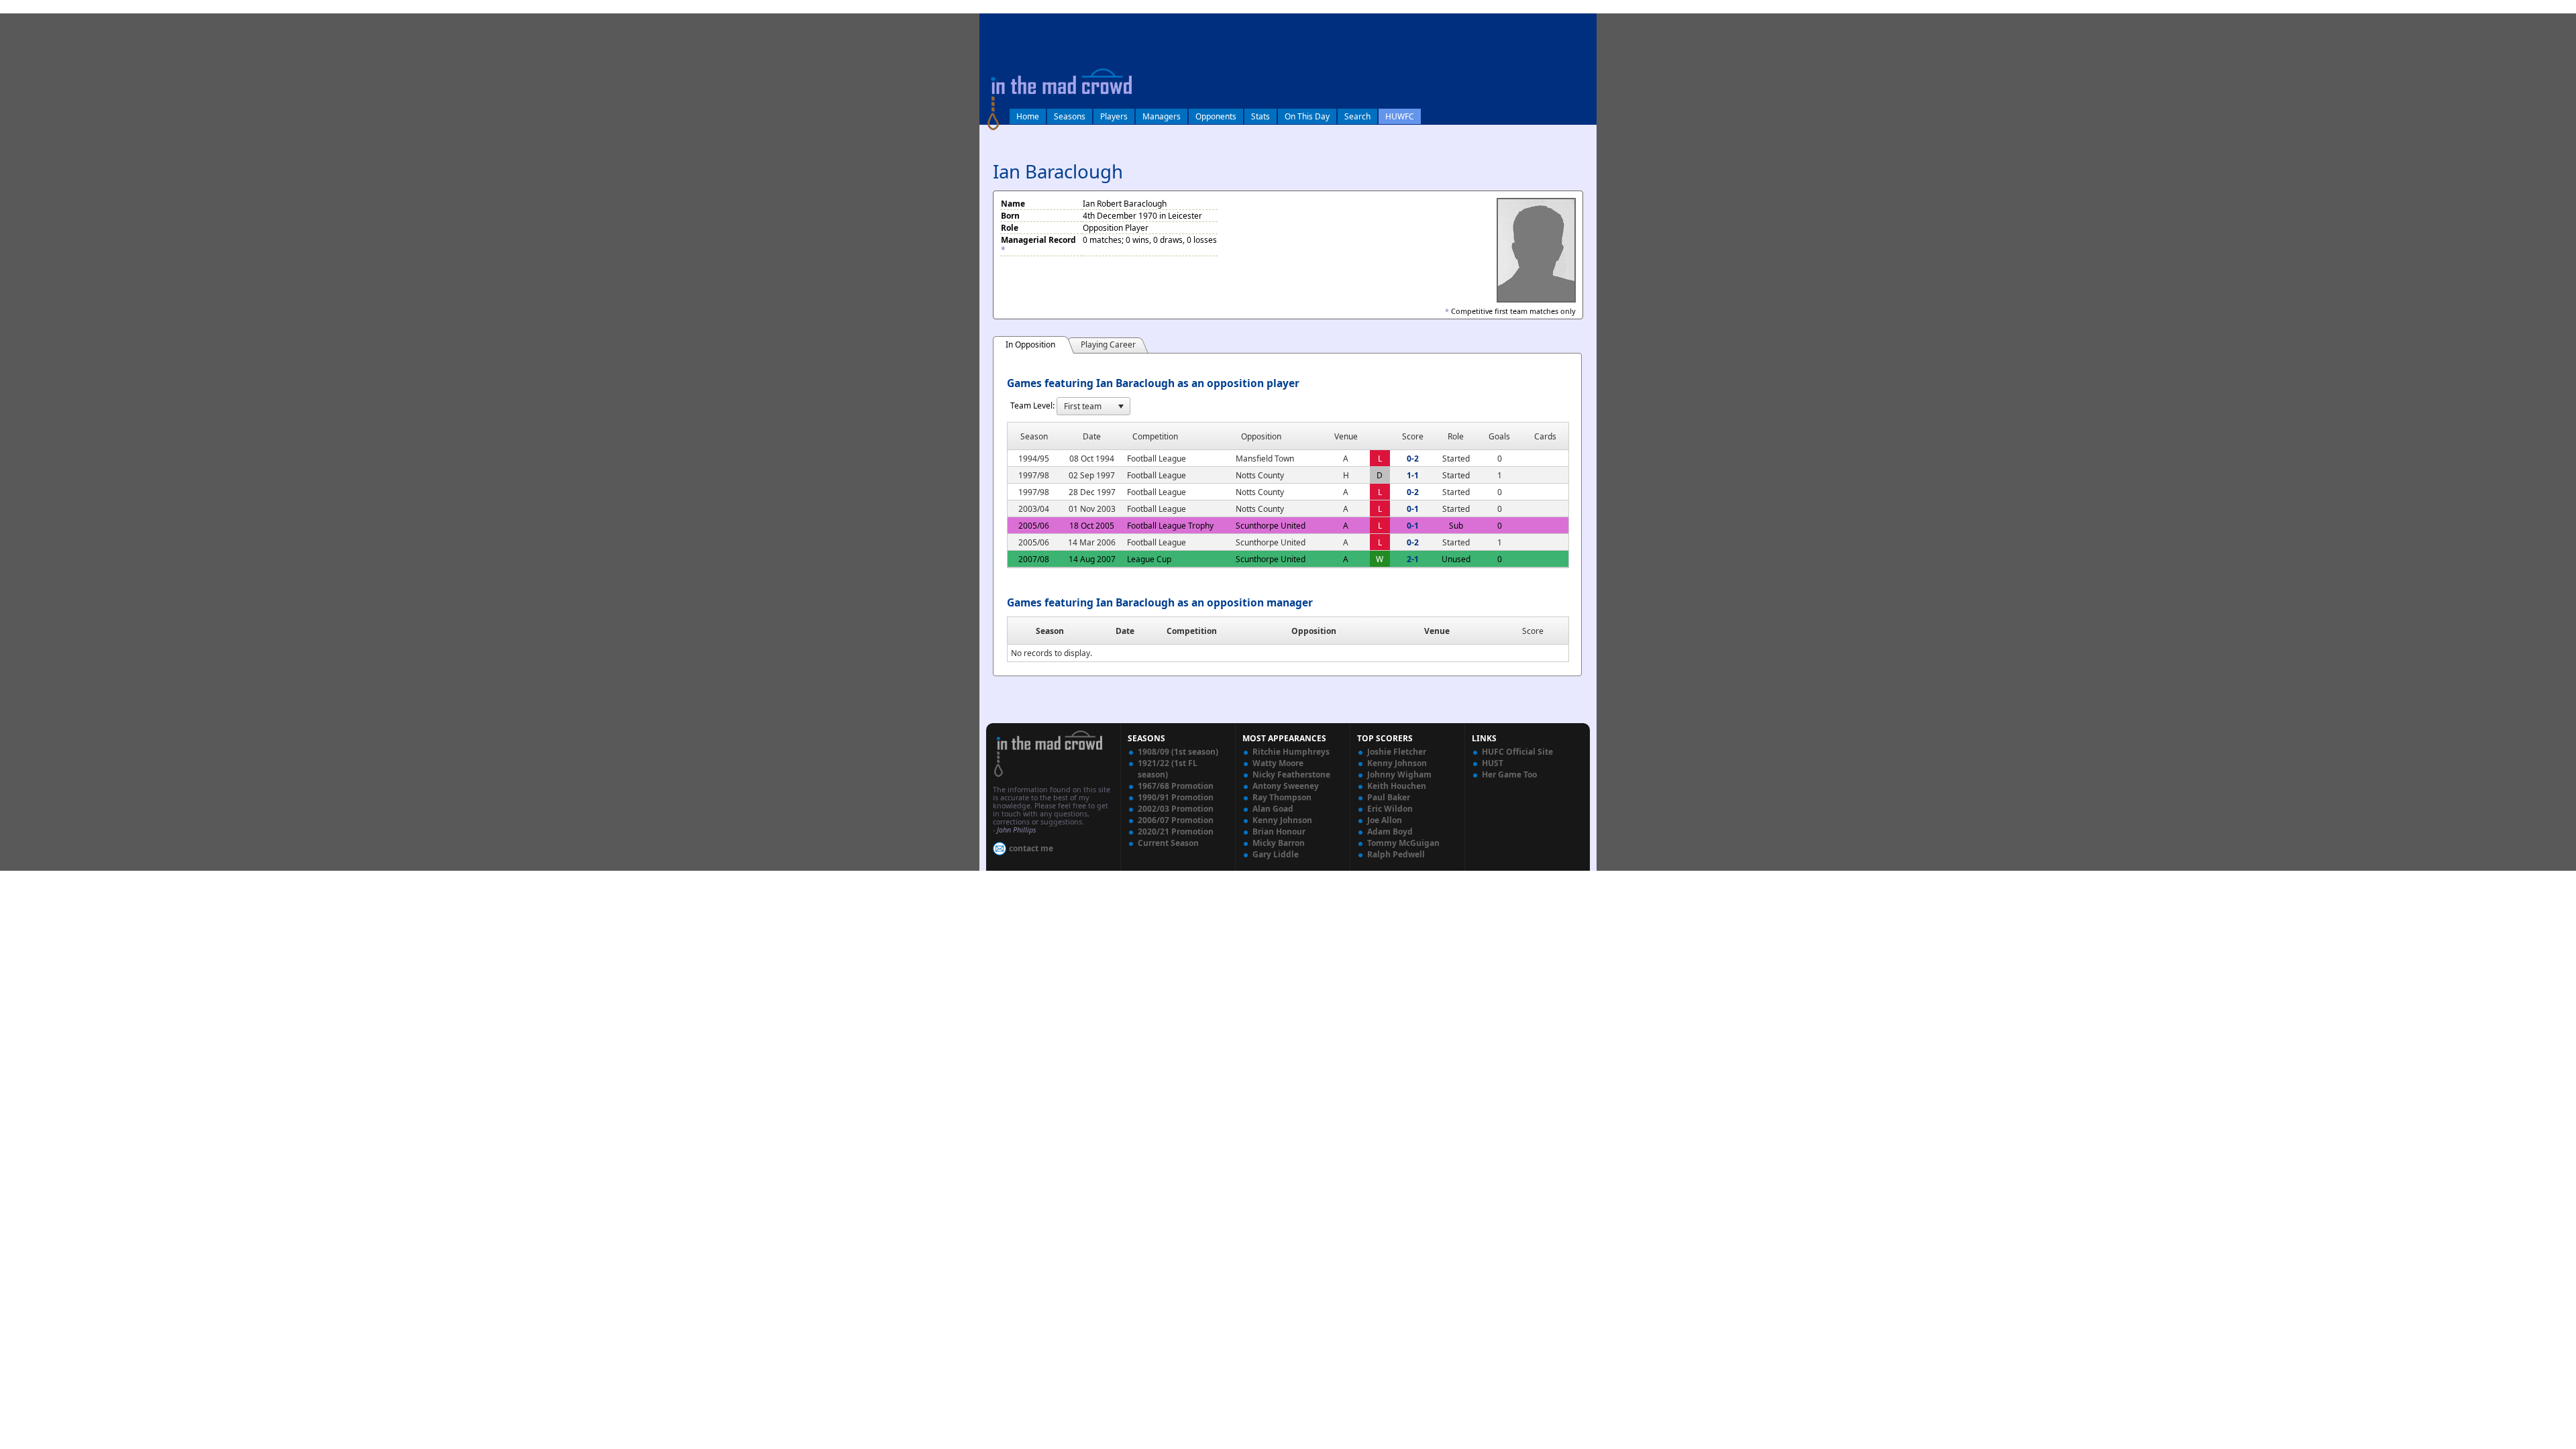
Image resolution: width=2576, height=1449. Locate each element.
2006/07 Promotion (1176, 820)
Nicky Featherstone (1291, 774)
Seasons (1070, 116)
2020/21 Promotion (1176, 831)
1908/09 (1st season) (1178, 752)
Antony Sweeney (1286, 786)
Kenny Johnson (1282, 820)
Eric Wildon (1390, 809)
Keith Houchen (1397, 786)
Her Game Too (1509, 774)
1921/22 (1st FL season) (1168, 769)
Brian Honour (1279, 831)
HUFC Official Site (1517, 752)
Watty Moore (1278, 763)
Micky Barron (1279, 843)
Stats (1260, 116)
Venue (1437, 631)
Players (1114, 116)
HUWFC (1400, 116)
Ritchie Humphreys (1291, 752)
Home (1028, 116)
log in (994, 22)
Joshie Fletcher (1397, 752)
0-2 (1413, 459)
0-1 (1413, 509)
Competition (1192, 631)
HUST (1493, 763)
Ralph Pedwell (1396, 854)
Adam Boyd (1390, 831)
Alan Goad (1273, 809)
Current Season (1168, 843)
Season (1050, 631)
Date (1125, 631)
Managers (1162, 116)
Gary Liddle (1276, 854)
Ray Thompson (1282, 797)
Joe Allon (1385, 820)
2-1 (1413, 559)
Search (1357, 116)
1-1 (1413, 475)
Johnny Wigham (1399, 774)
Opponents (1216, 116)
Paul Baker (1389, 797)
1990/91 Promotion (1176, 797)
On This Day (1307, 116)
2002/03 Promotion (1176, 809)
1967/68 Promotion (1176, 786)
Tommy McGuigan (1403, 843)
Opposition (1314, 631)
